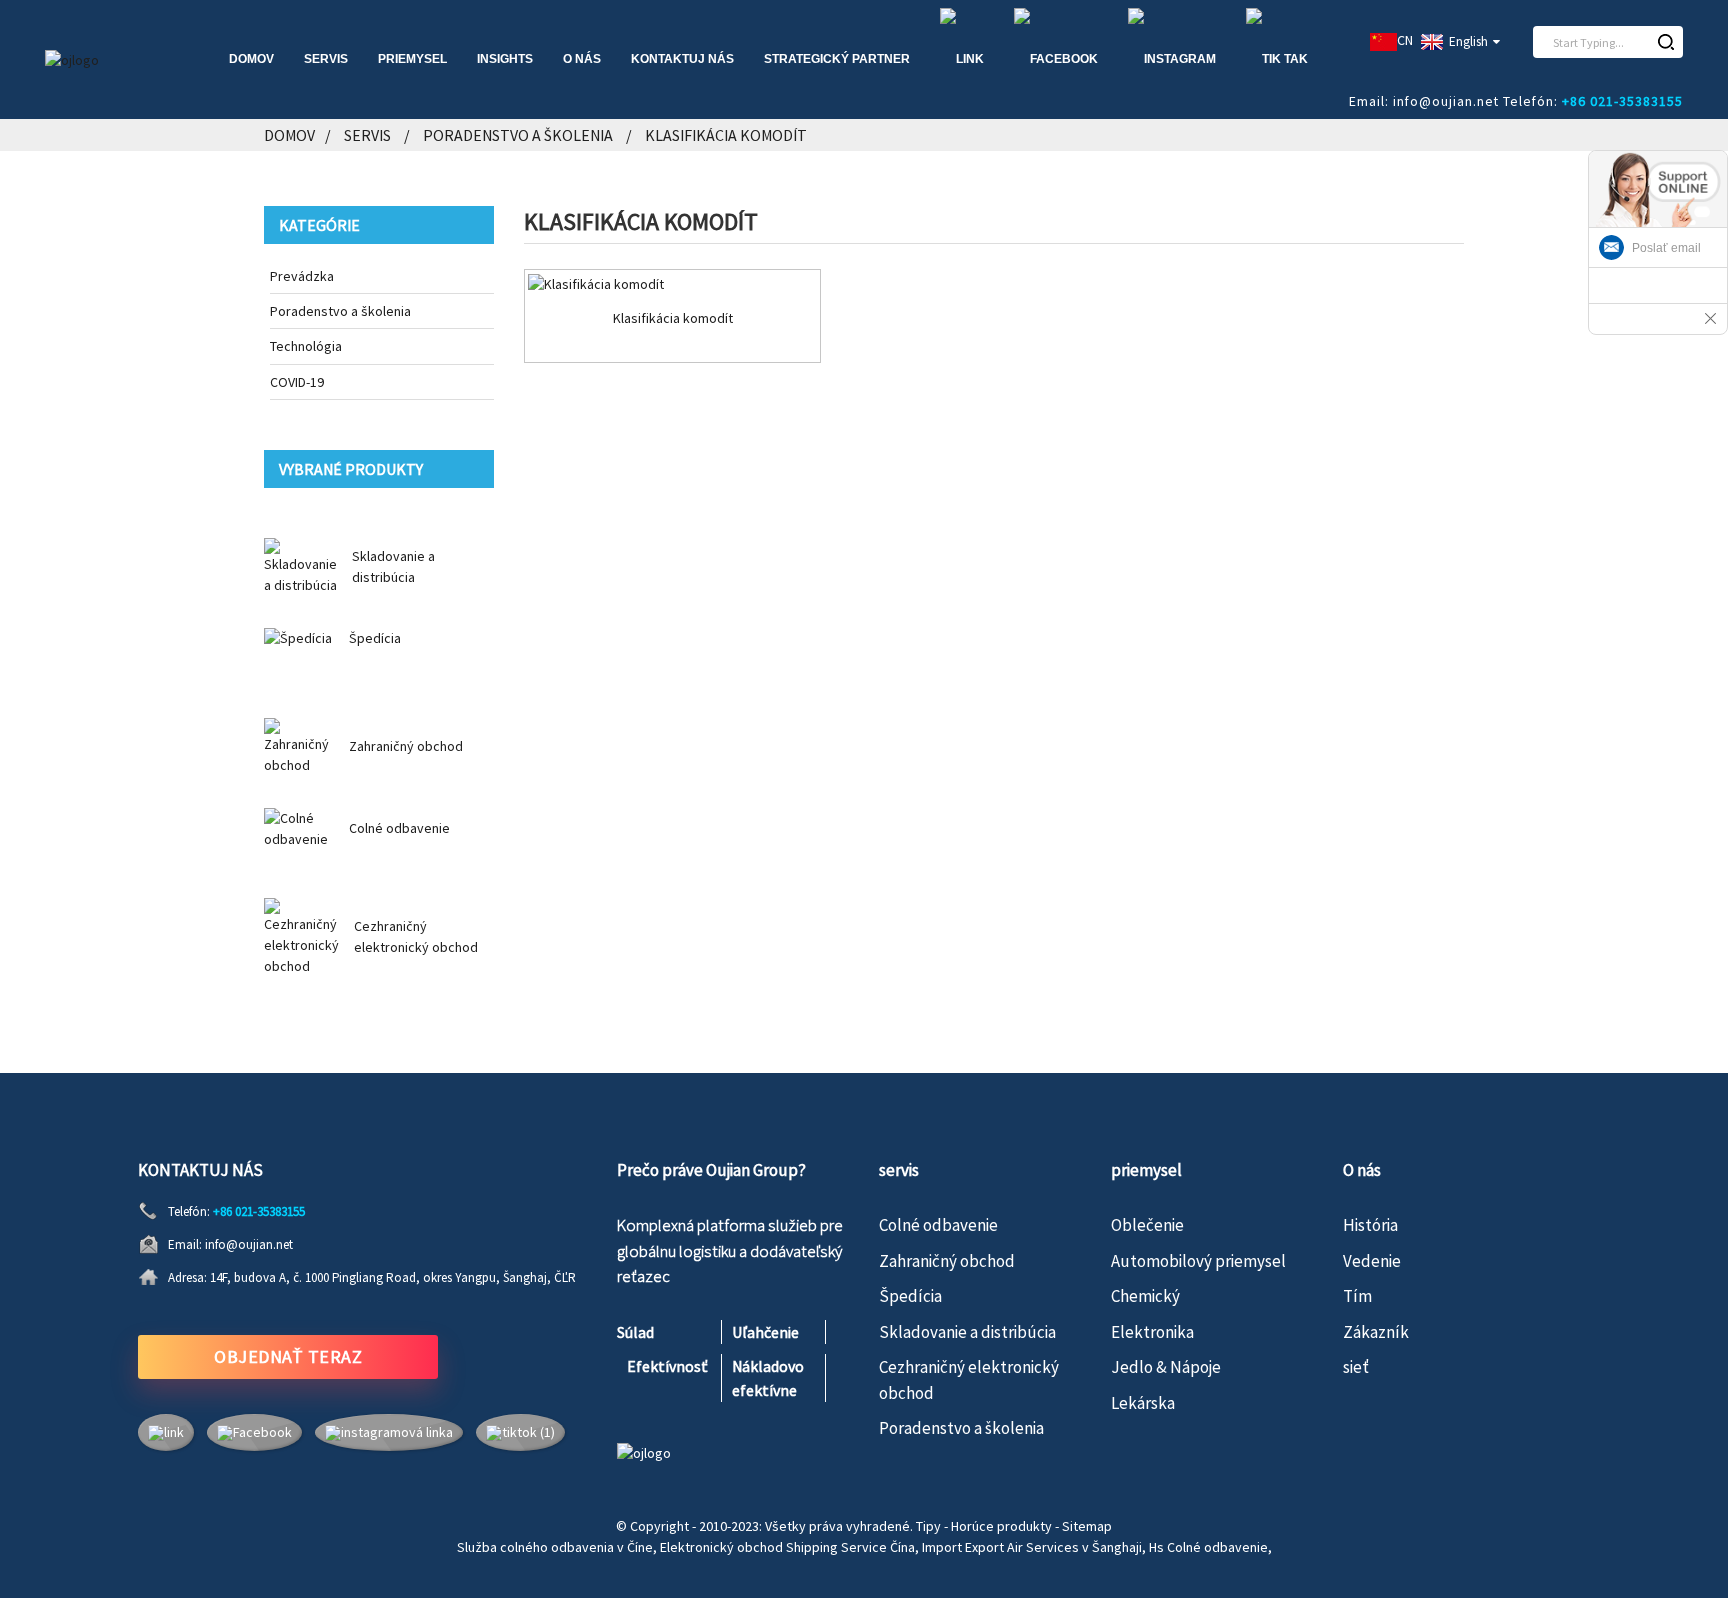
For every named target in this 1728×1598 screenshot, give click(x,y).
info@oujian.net (249, 1244)
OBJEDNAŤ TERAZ (288, 1356)
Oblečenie (1147, 1225)
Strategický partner (837, 59)
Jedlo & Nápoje (1166, 1367)
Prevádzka (302, 276)
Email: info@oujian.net (1424, 101)
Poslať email (1666, 248)
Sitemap (1087, 1526)
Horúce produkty (1001, 1526)
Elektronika (1152, 1332)
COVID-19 (297, 382)
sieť (1356, 1367)
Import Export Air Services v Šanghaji (1032, 1547)
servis (326, 59)
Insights (505, 59)
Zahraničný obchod (406, 746)
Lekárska (1143, 1403)
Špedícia (375, 638)
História (1370, 1225)
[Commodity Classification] (672, 284)
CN (1405, 40)
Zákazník (1376, 1332)
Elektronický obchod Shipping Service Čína (787, 1547)
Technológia (306, 346)
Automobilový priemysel (1198, 1261)
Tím (1357, 1296)
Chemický (1145, 1296)
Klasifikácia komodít (726, 135)
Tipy (928, 1526)
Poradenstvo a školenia (518, 135)
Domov (251, 59)
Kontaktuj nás (682, 59)
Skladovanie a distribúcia (967, 1332)
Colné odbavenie (399, 828)
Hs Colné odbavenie (1208, 1547)
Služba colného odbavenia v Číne (555, 1547)
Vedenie (1372, 1261)
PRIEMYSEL (412, 59)
